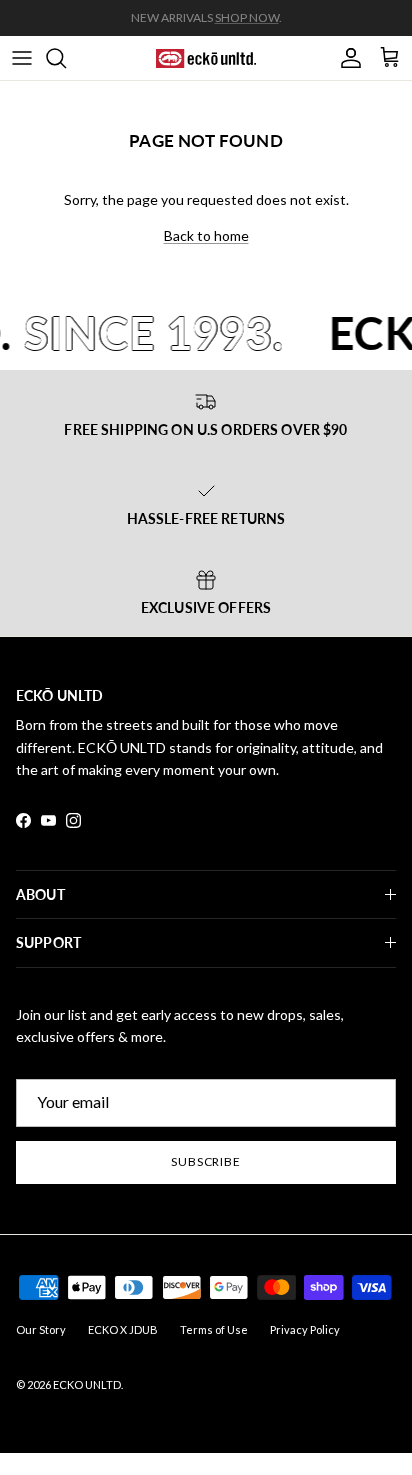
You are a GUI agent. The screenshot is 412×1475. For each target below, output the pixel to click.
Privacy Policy (305, 1329)
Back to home (206, 235)
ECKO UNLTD (87, 1384)
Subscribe (206, 1161)
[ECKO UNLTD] (206, 58)
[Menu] (22, 58)
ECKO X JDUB (123, 1329)
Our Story (41, 1329)
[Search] (66, 58)
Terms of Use (214, 1329)
